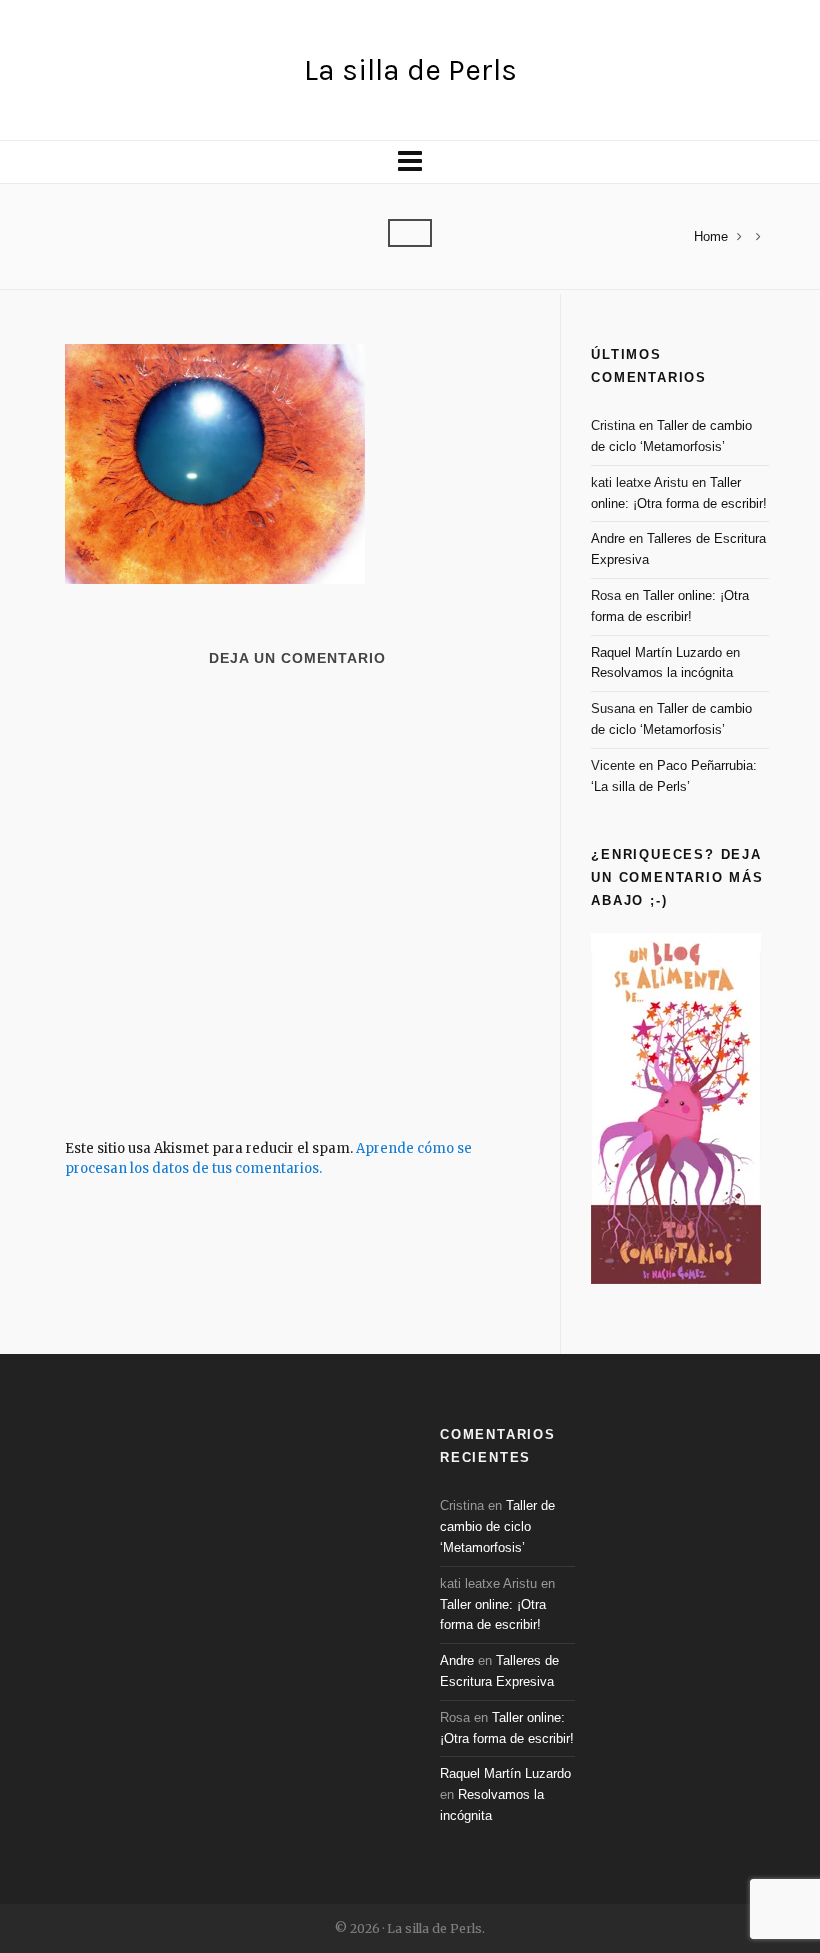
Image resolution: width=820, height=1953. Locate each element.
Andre (608, 538)
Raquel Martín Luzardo (656, 652)
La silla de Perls (410, 70)
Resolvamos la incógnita (662, 672)
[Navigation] (410, 162)
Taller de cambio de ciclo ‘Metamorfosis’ (497, 1526)
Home (711, 236)
